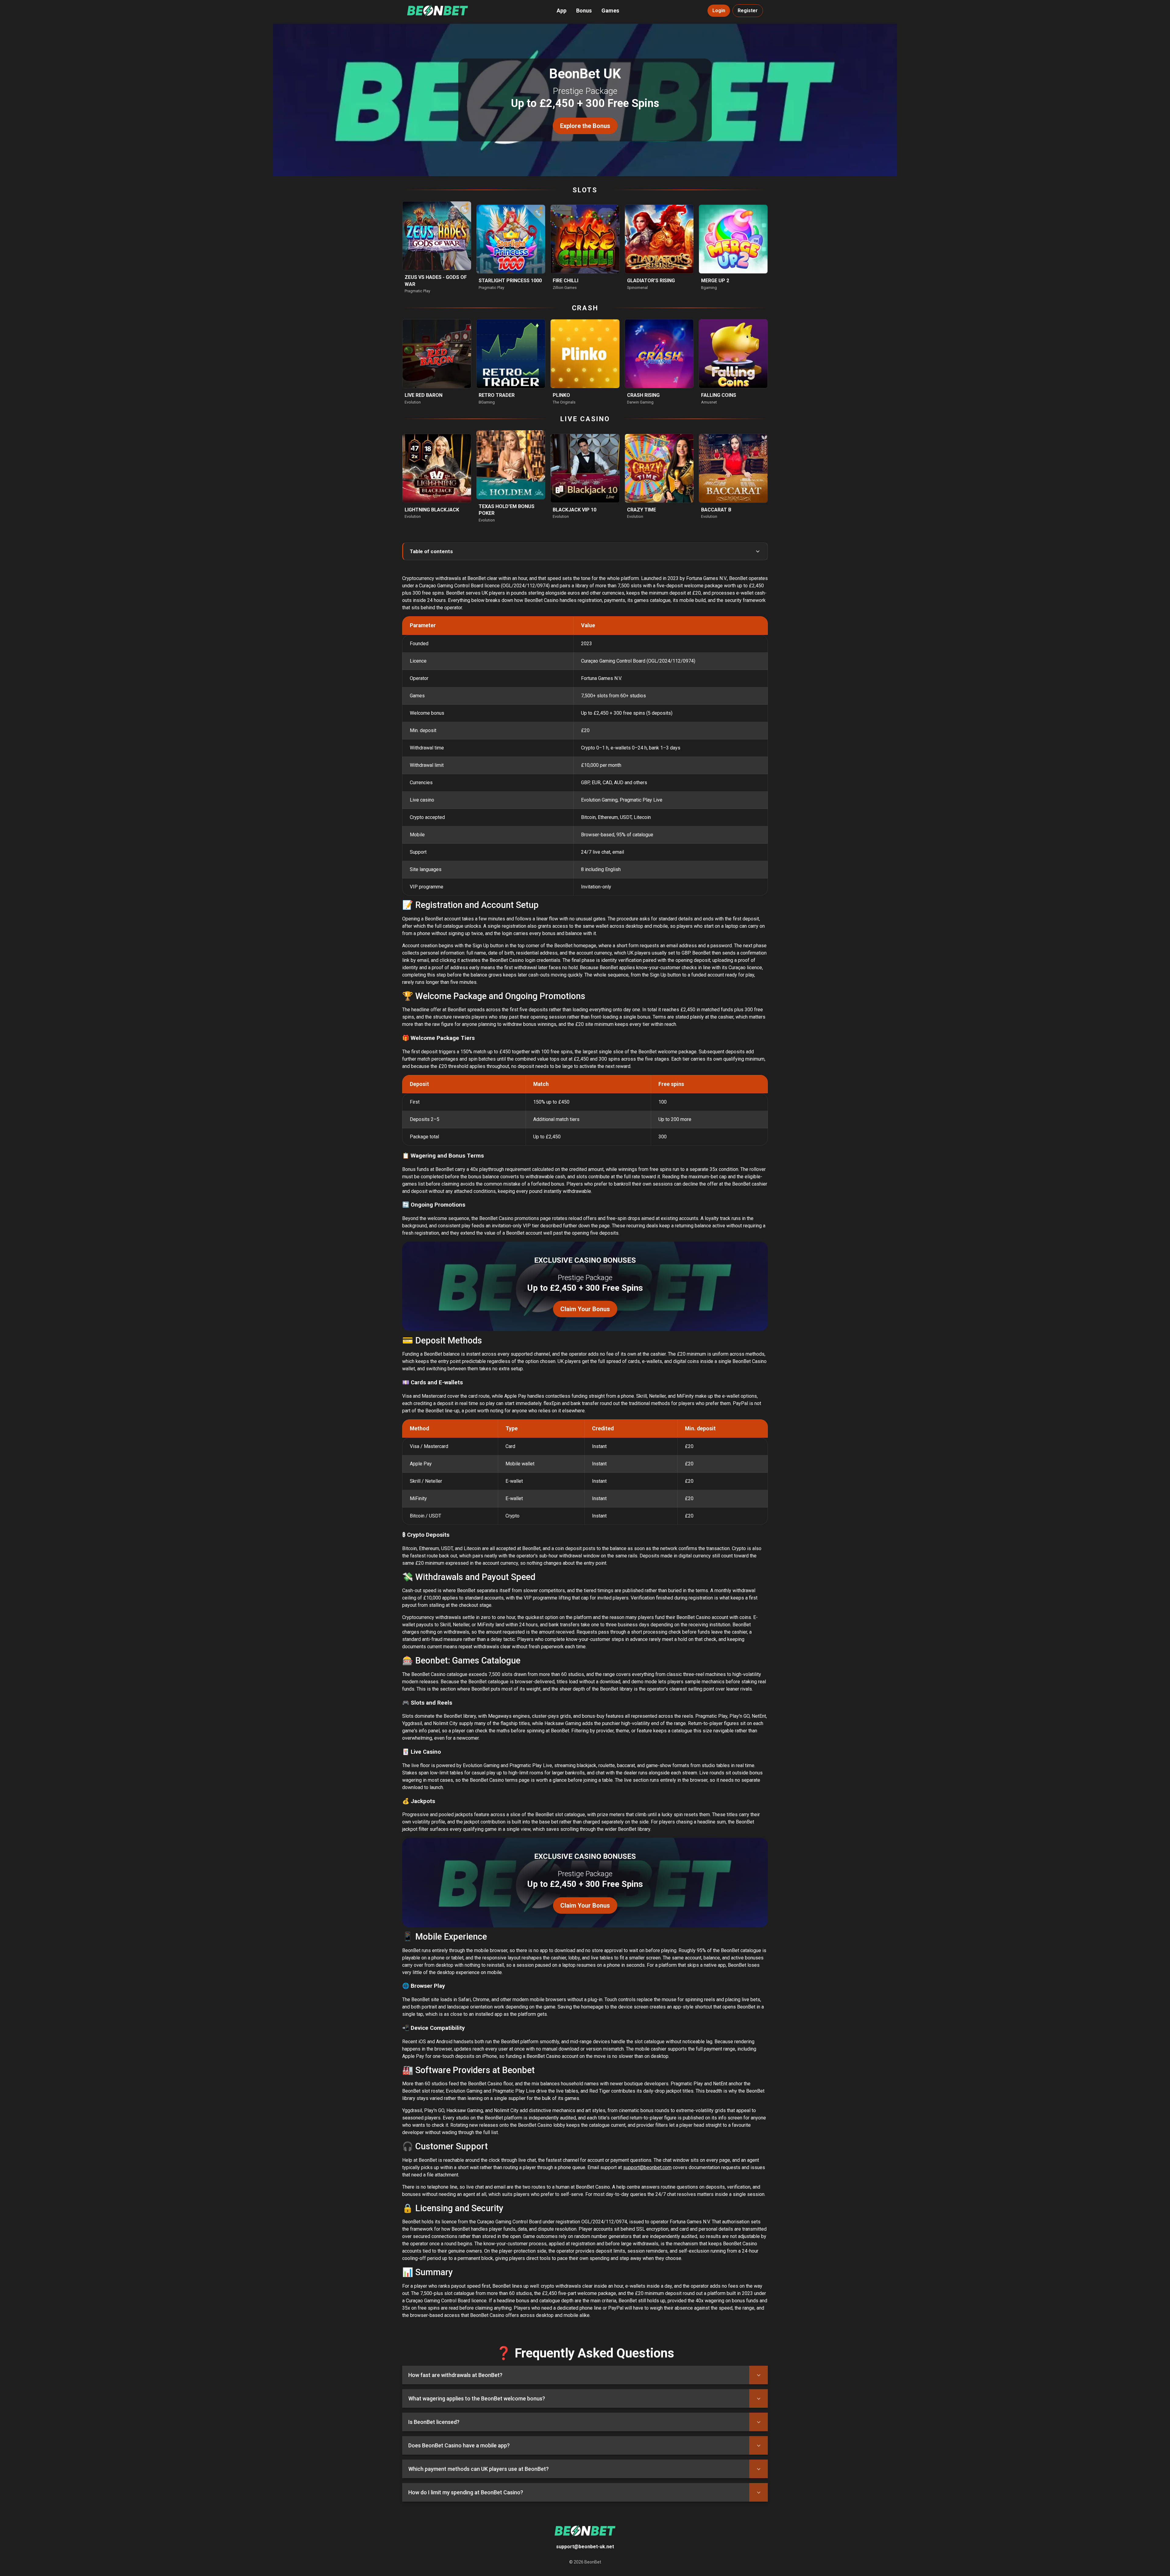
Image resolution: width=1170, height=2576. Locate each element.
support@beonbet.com (647, 2167)
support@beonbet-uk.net (585, 2547)
